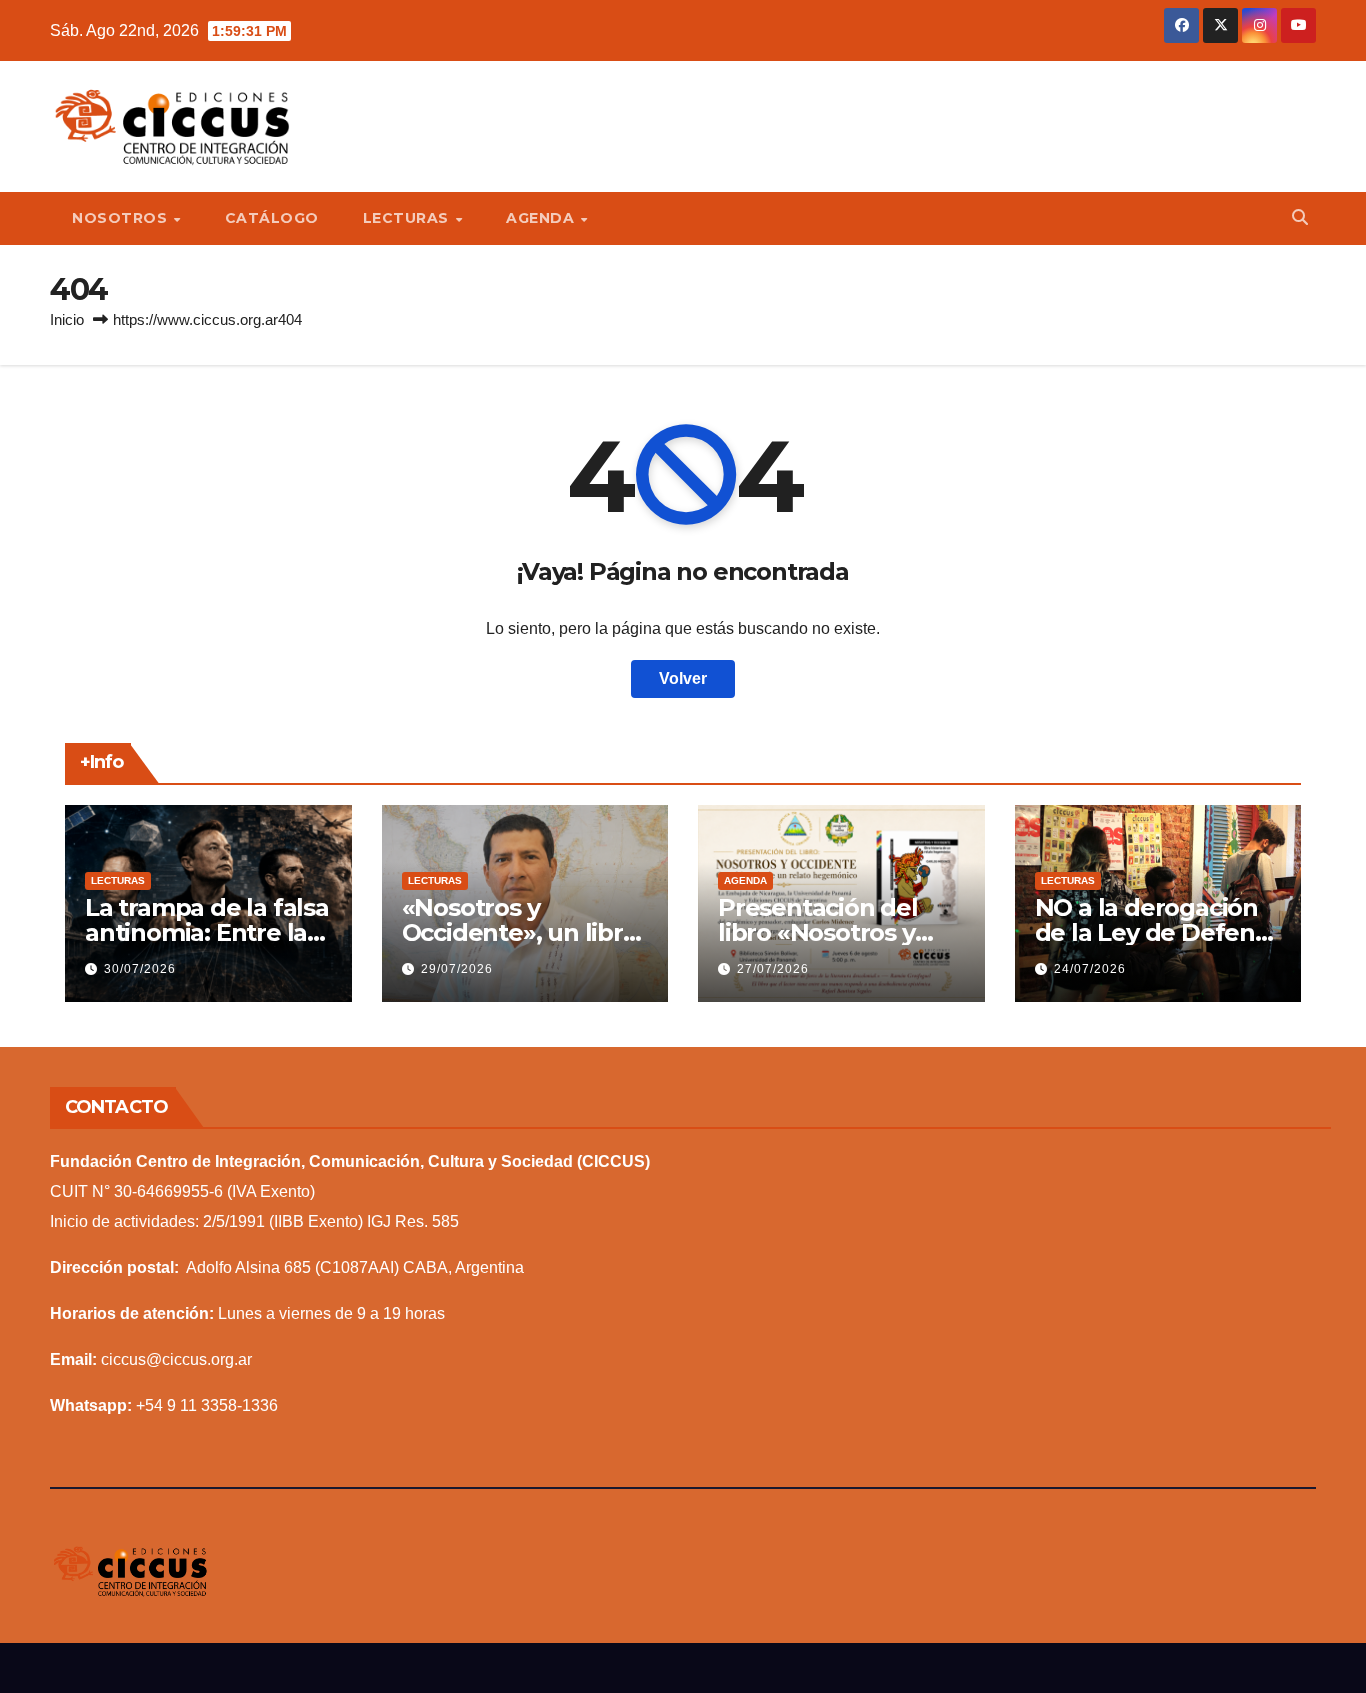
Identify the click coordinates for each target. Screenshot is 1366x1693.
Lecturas (408, 218)
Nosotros (122, 218)
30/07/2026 (140, 969)
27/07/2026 (773, 969)
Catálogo (272, 218)
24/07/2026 (1090, 969)
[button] (1300, 217)
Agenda (542, 218)
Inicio (67, 319)
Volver (683, 678)
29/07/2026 (457, 969)
